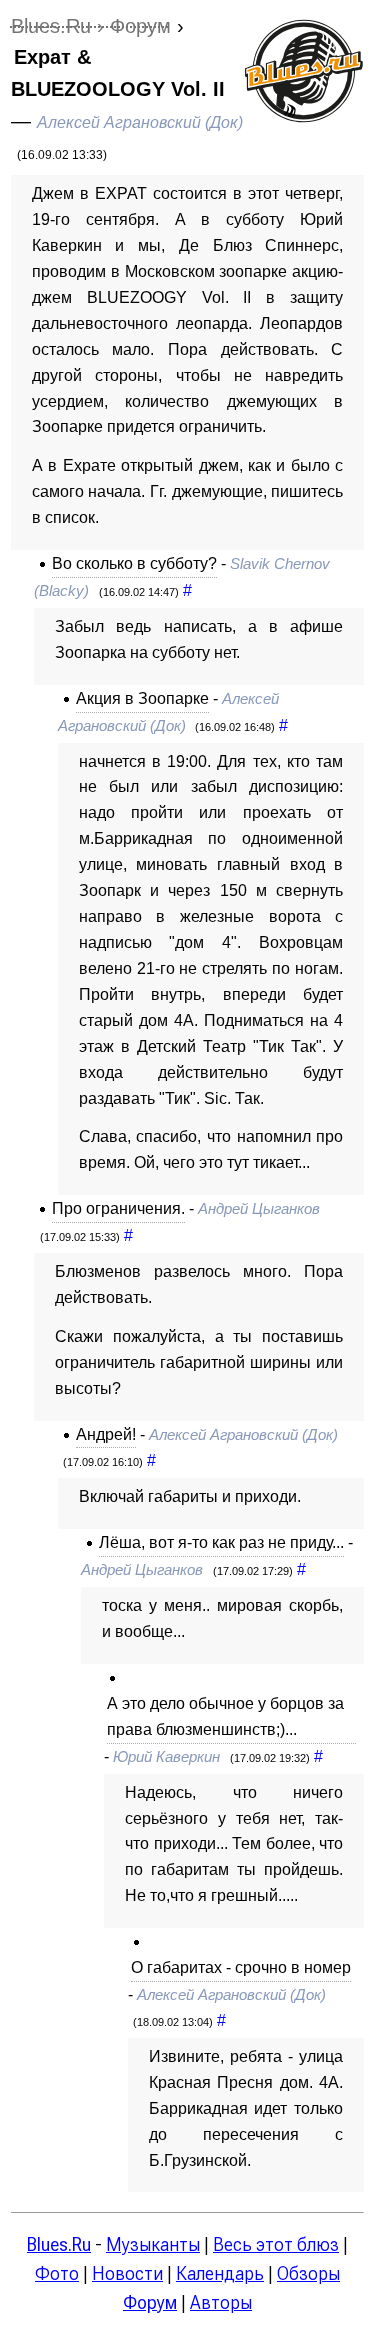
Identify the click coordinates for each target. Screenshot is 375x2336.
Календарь (220, 2273)
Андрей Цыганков (259, 1209)
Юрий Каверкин (166, 1757)
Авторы (221, 2302)
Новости (127, 2273)
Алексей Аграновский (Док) (140, 122)
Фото (57, 2273)
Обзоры (308, 2273)
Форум (150, 2302)
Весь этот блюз (276, 2244)
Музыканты (153, 2244)
